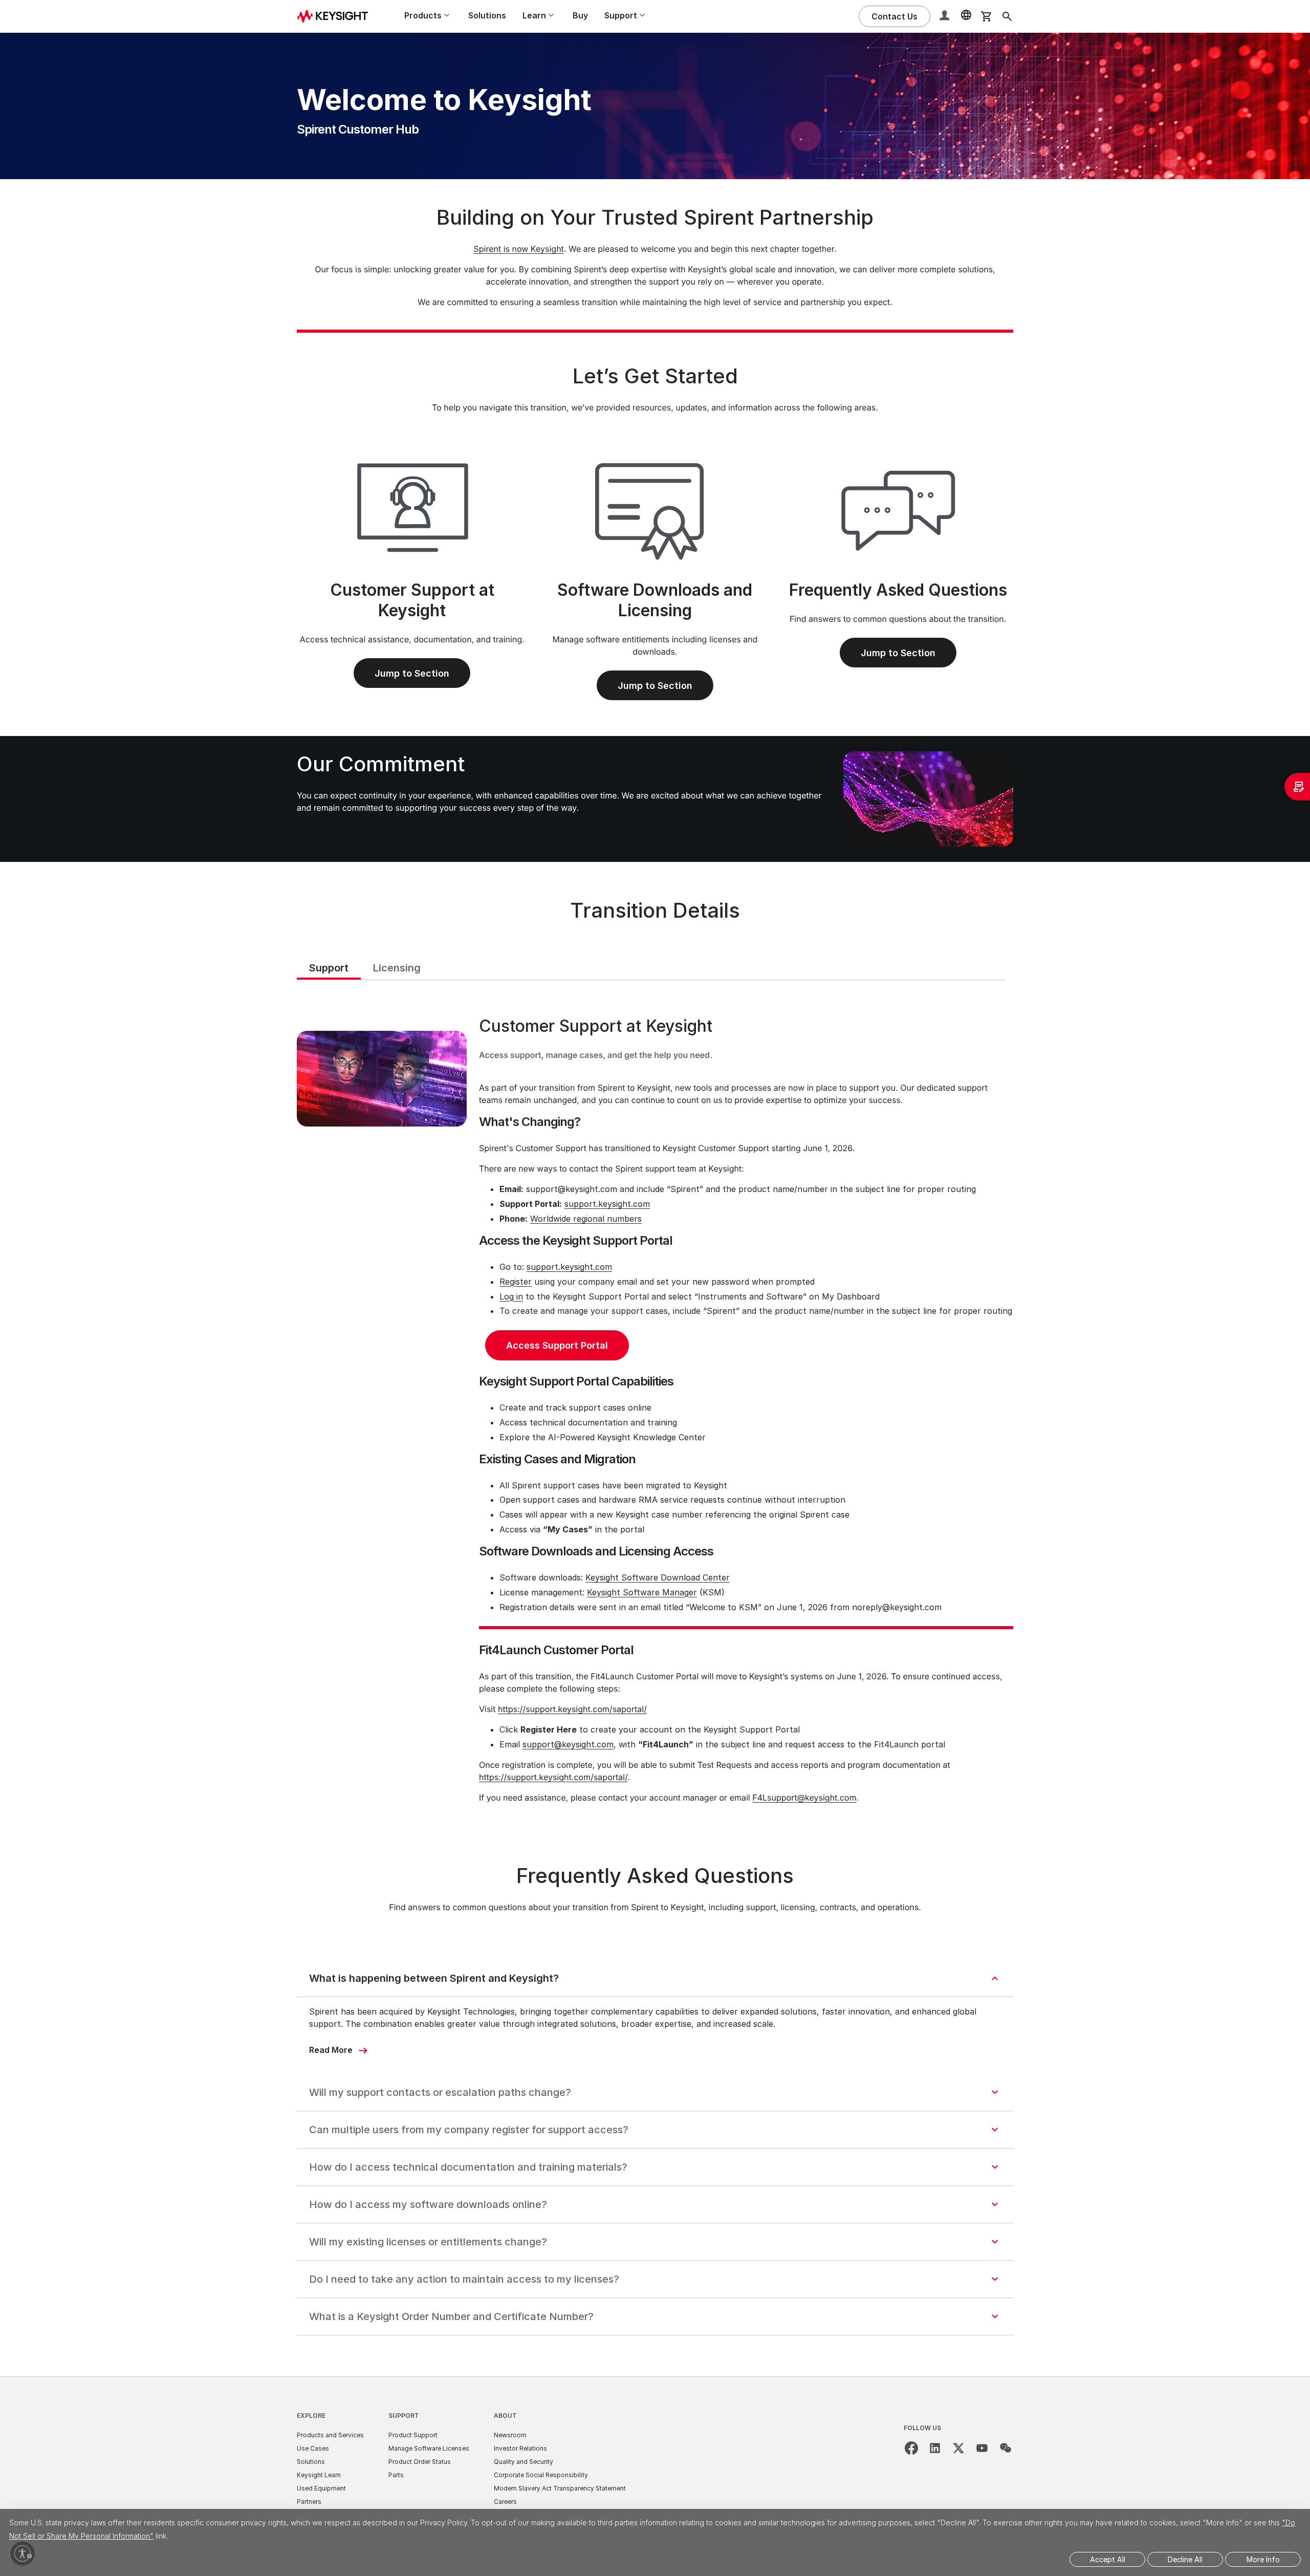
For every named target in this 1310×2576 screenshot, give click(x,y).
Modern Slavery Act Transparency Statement (560, 2488)
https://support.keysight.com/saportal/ (572, 1709)
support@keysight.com (568, 1744)
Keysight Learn (319, 2475)
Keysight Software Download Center (658, 1577)
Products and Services (330, 2435)
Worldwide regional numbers (586, 1219)
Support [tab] (329, 968)
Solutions (487, 15)
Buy (580, 15)
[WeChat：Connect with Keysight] (1006, 2448)
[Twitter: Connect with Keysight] (958, 2448)
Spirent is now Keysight (518, 249)
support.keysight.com (607, 1204)
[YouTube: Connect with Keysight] (982, 2448)
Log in (511, 1296)
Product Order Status (420, 2462)
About (505, 2416)
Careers (505, 2502)
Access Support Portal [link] (557, 1345)
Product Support (413, 2435)
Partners (309, 2502)
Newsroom (510, 2435)
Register (516, 1282)
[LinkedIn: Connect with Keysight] (935, 2448)
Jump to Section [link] (412, 673)
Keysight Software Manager (642, 1592)
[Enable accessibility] (23, 2553)
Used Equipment (321, 2488)
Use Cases (313, 2448)
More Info (1263, 2559)
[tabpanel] (655, 1412)
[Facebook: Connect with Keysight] (911, 2448)
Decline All (1185, 2559)
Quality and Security (523, 2462)
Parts (396, 2475)
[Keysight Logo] (336, 16)
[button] (946, 17)
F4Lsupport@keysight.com (804, 1798)
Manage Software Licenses (429, 2448)
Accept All (1108, 2559)
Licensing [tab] (397, 968)
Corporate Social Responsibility (541, 2475)
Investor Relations (520, 2448)
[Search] (1007, 16)
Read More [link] (331, 2050)
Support (404, 2416)
